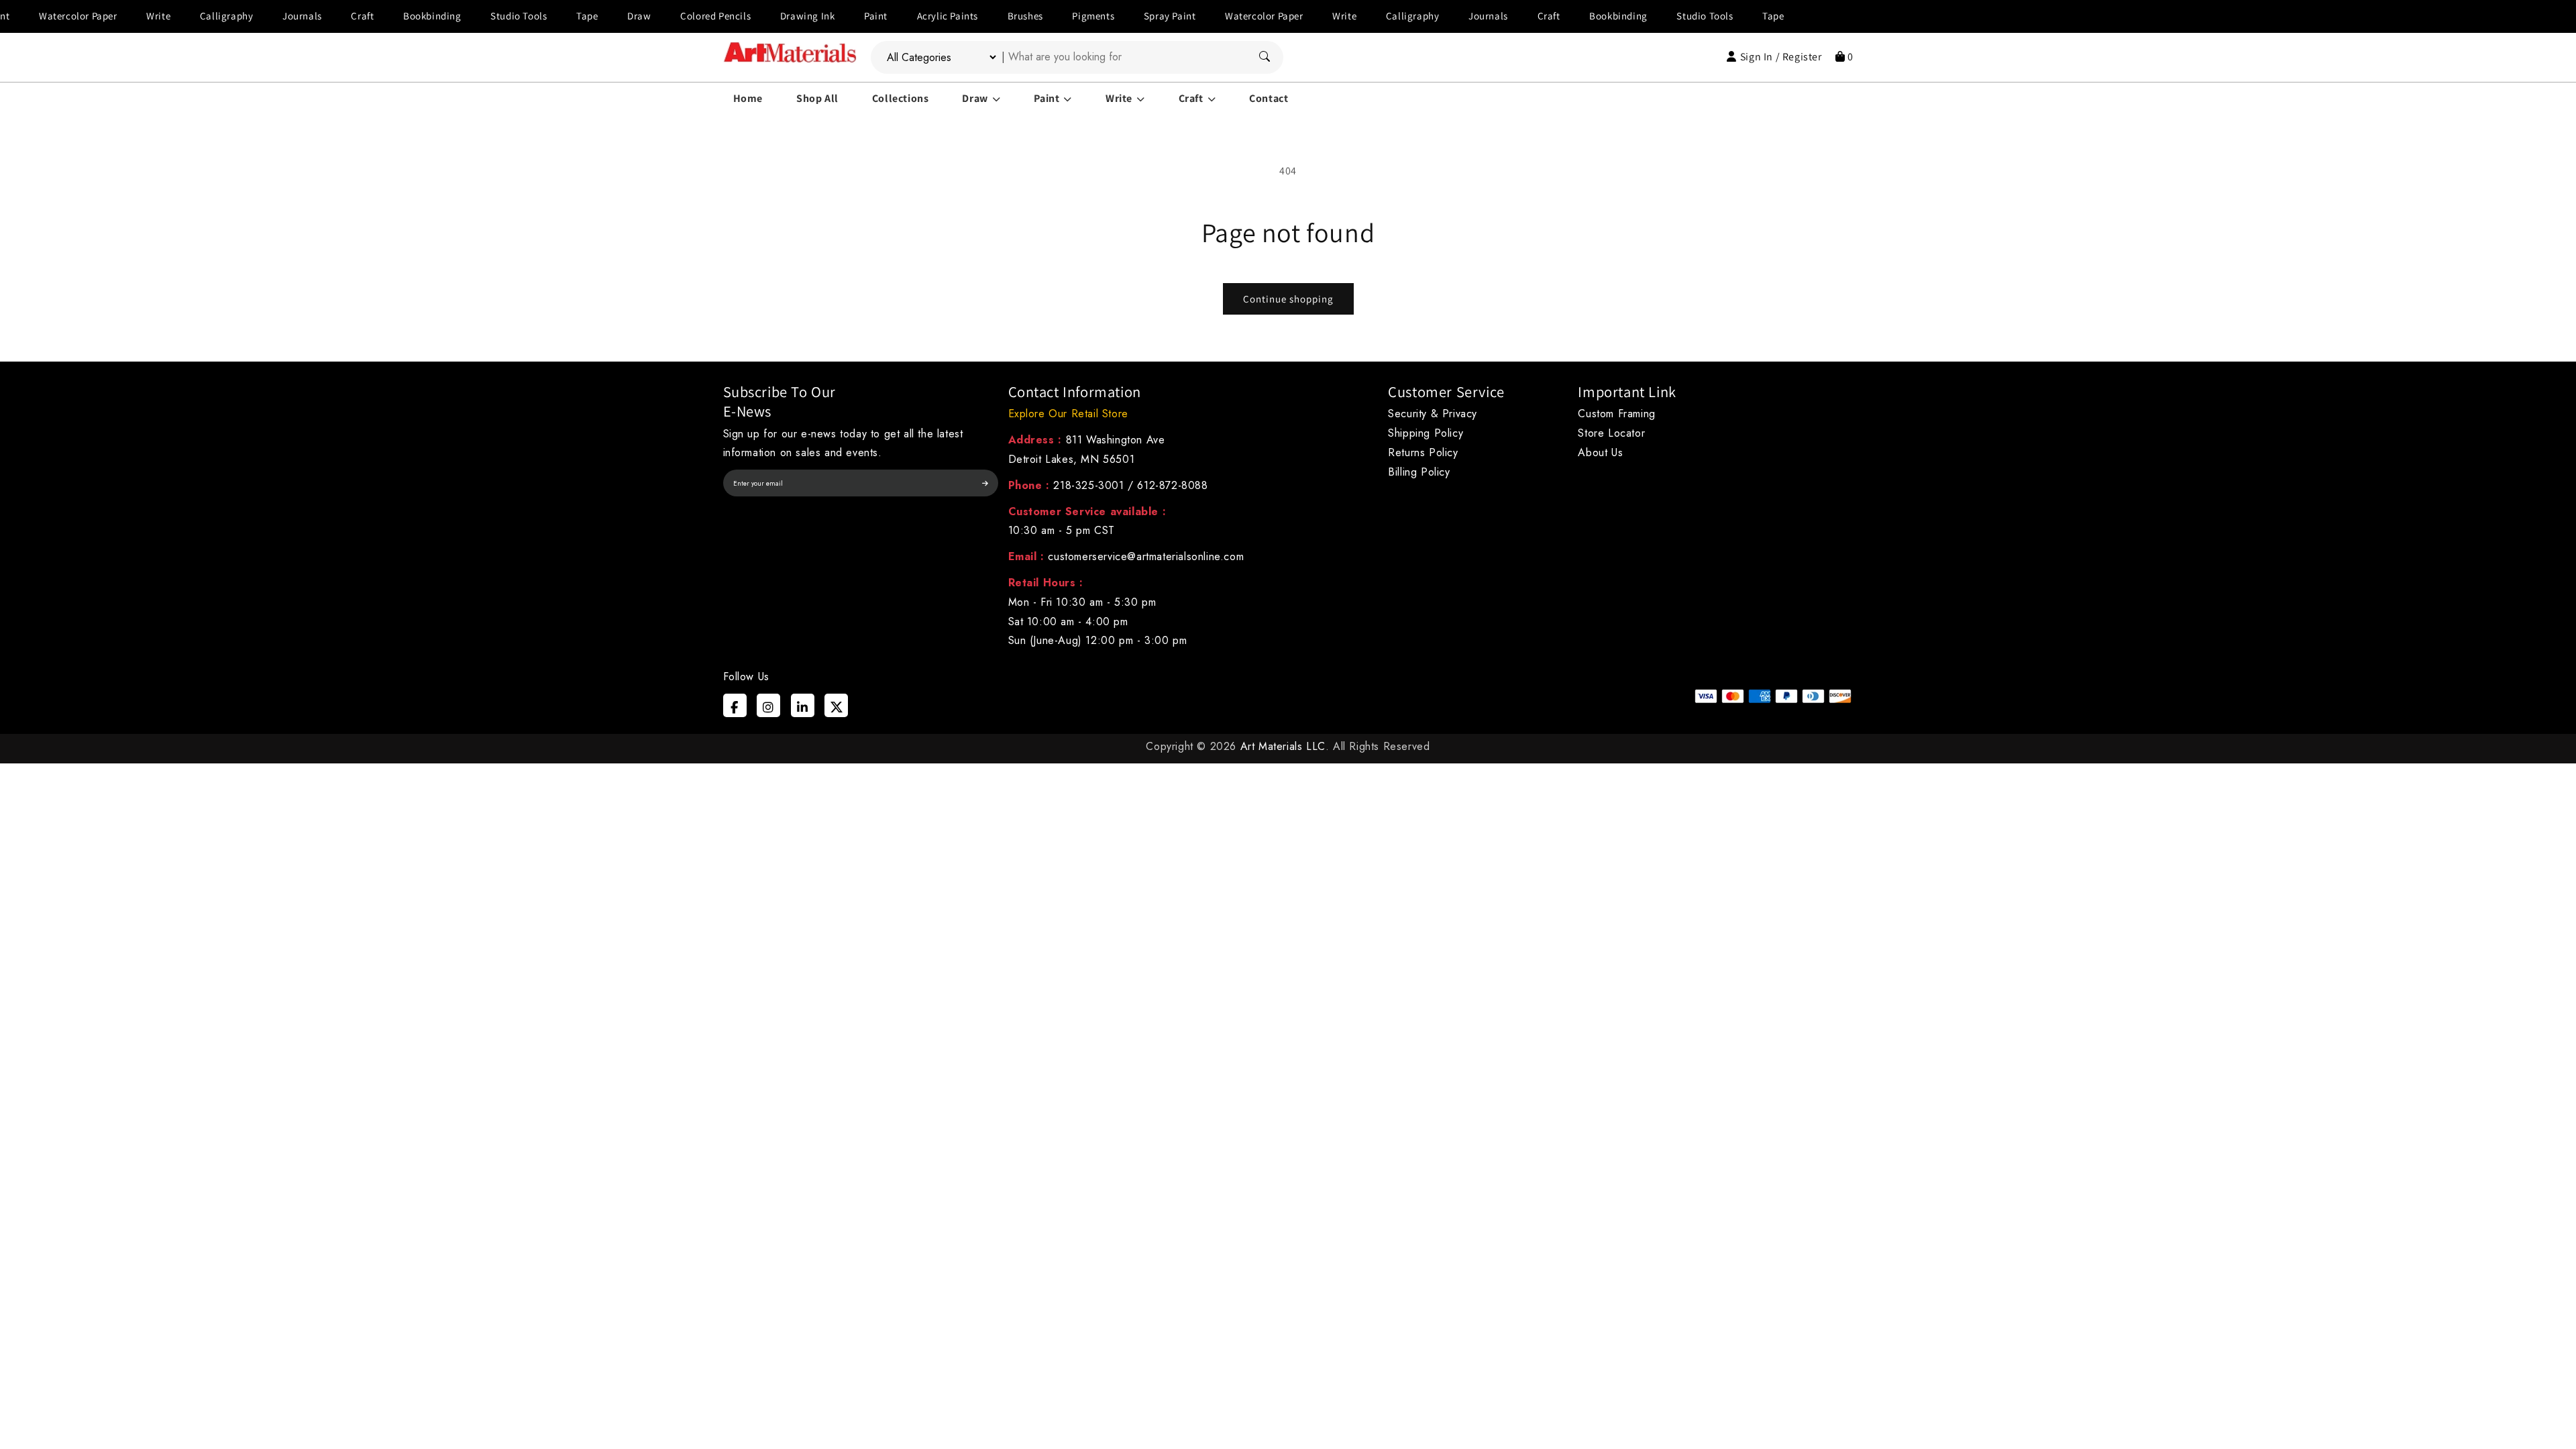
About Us (1600, 452)
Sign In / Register (1781, 57)
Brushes (968, 16)
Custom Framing (1616, 414)
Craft (306, 16)
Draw (583, 16)
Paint (819, 16)
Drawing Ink (751, 16)
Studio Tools (462, 16)
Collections (901, 98)
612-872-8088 (1172, 485)
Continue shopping (1288, 299)
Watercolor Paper (1208, 16)
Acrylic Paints (891, 16)
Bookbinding (376, 16)
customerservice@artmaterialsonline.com (1146, 556)
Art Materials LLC (1283, 746)
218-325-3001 (1088, 485)
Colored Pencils (659, 16)
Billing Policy (1419, 472)
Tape (531, 16)
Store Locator (1611, 433)
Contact (1269, 98)
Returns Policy (1423, 452)
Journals (246, 16)
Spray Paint (1113, 16)
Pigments (1037, 16)
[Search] (1265, 57)
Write (102, 16)
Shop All (817, 98)
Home (748, 98)
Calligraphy (170, 16)
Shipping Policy (1426, 433)
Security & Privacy (1433, 414)
